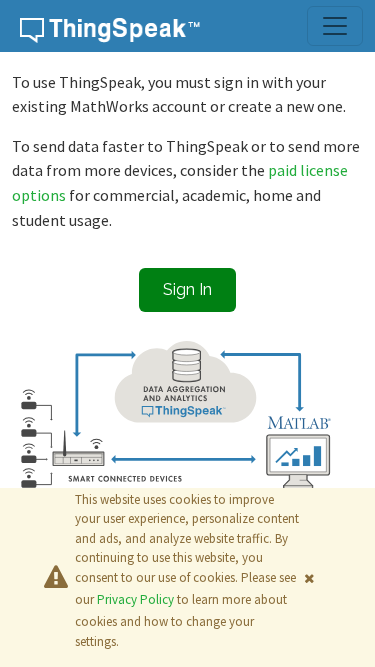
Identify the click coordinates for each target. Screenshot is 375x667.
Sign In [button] (187, 289)
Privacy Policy (135, 599)
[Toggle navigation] (335, 26)
